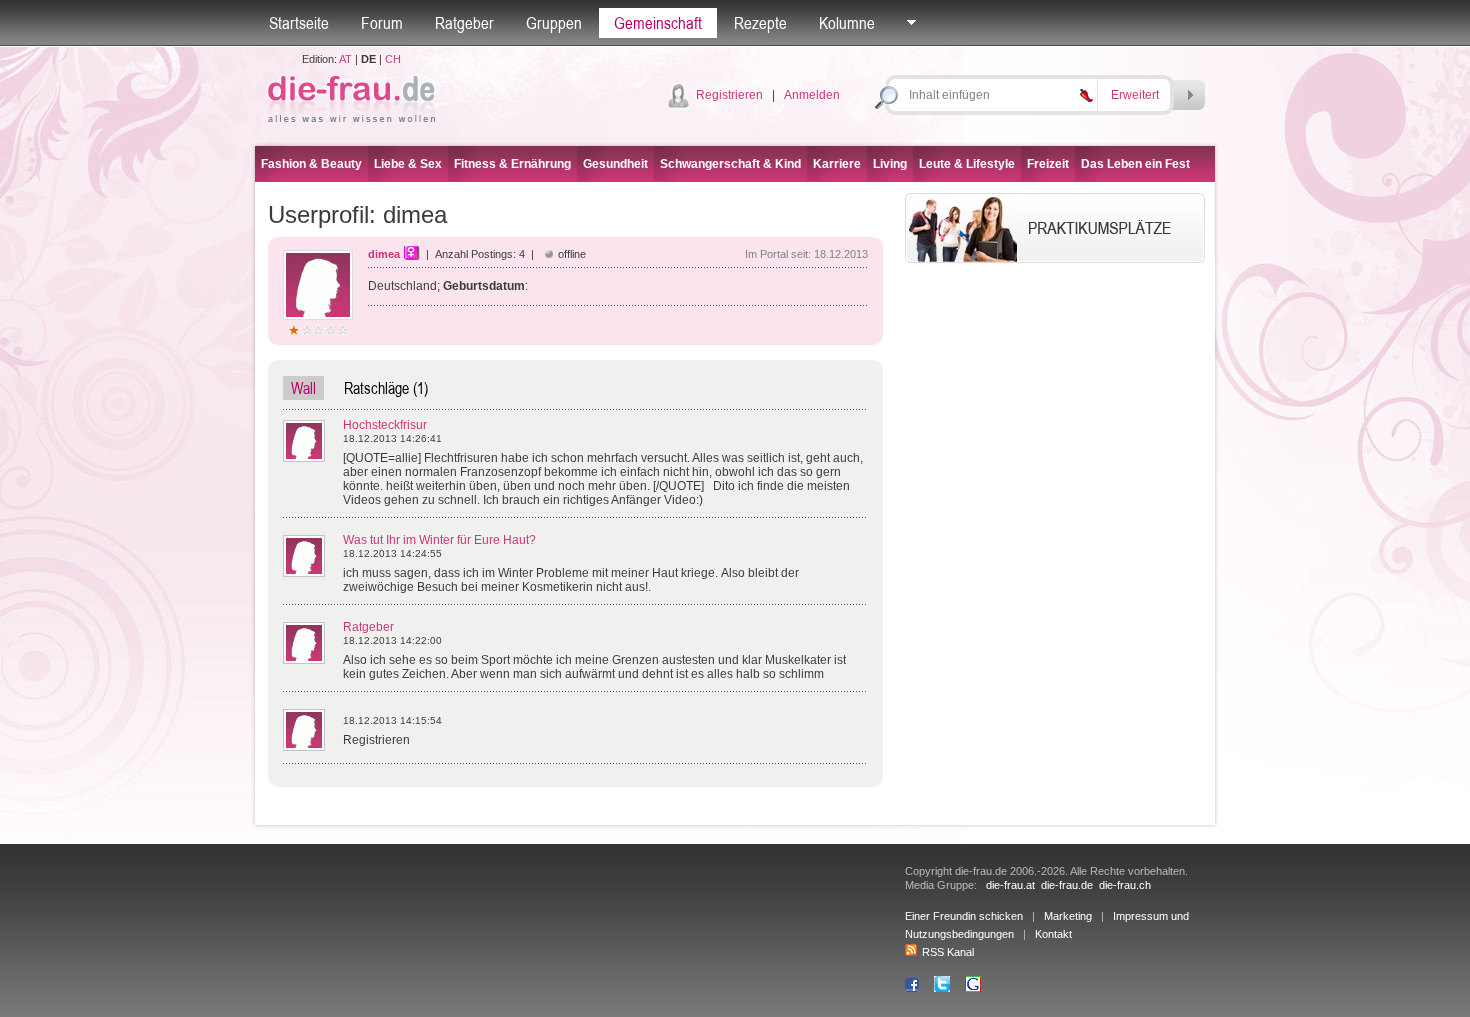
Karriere (837, 164)
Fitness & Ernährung (512, 164)
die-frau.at (1010, 885)
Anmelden (812, 95)
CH (393, 59)
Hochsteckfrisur (385, 425)
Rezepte (760, 23)
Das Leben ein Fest (1135, 164)
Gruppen (554, 23)
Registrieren (729, 95)
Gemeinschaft (658, 23)
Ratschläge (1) (386, 388)
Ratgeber (464, 23)
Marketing (1068, 916)
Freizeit (1048, 164)
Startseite (299, 23)
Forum (382, 23)
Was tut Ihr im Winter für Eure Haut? (439, 540)
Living (890, 164)
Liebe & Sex (408, 164)
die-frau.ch (1125, 885)
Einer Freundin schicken (964, 916)
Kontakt (1053, 934)
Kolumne (847, 23)
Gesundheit (615, 164)
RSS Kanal (948, 952)
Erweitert (1135, 95)
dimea (384, 254)
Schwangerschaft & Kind (730, 164)
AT (345, 59)
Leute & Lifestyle (967, 164)
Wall (303, 388)
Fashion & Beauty (311, 164)
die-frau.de (1067, 885)
